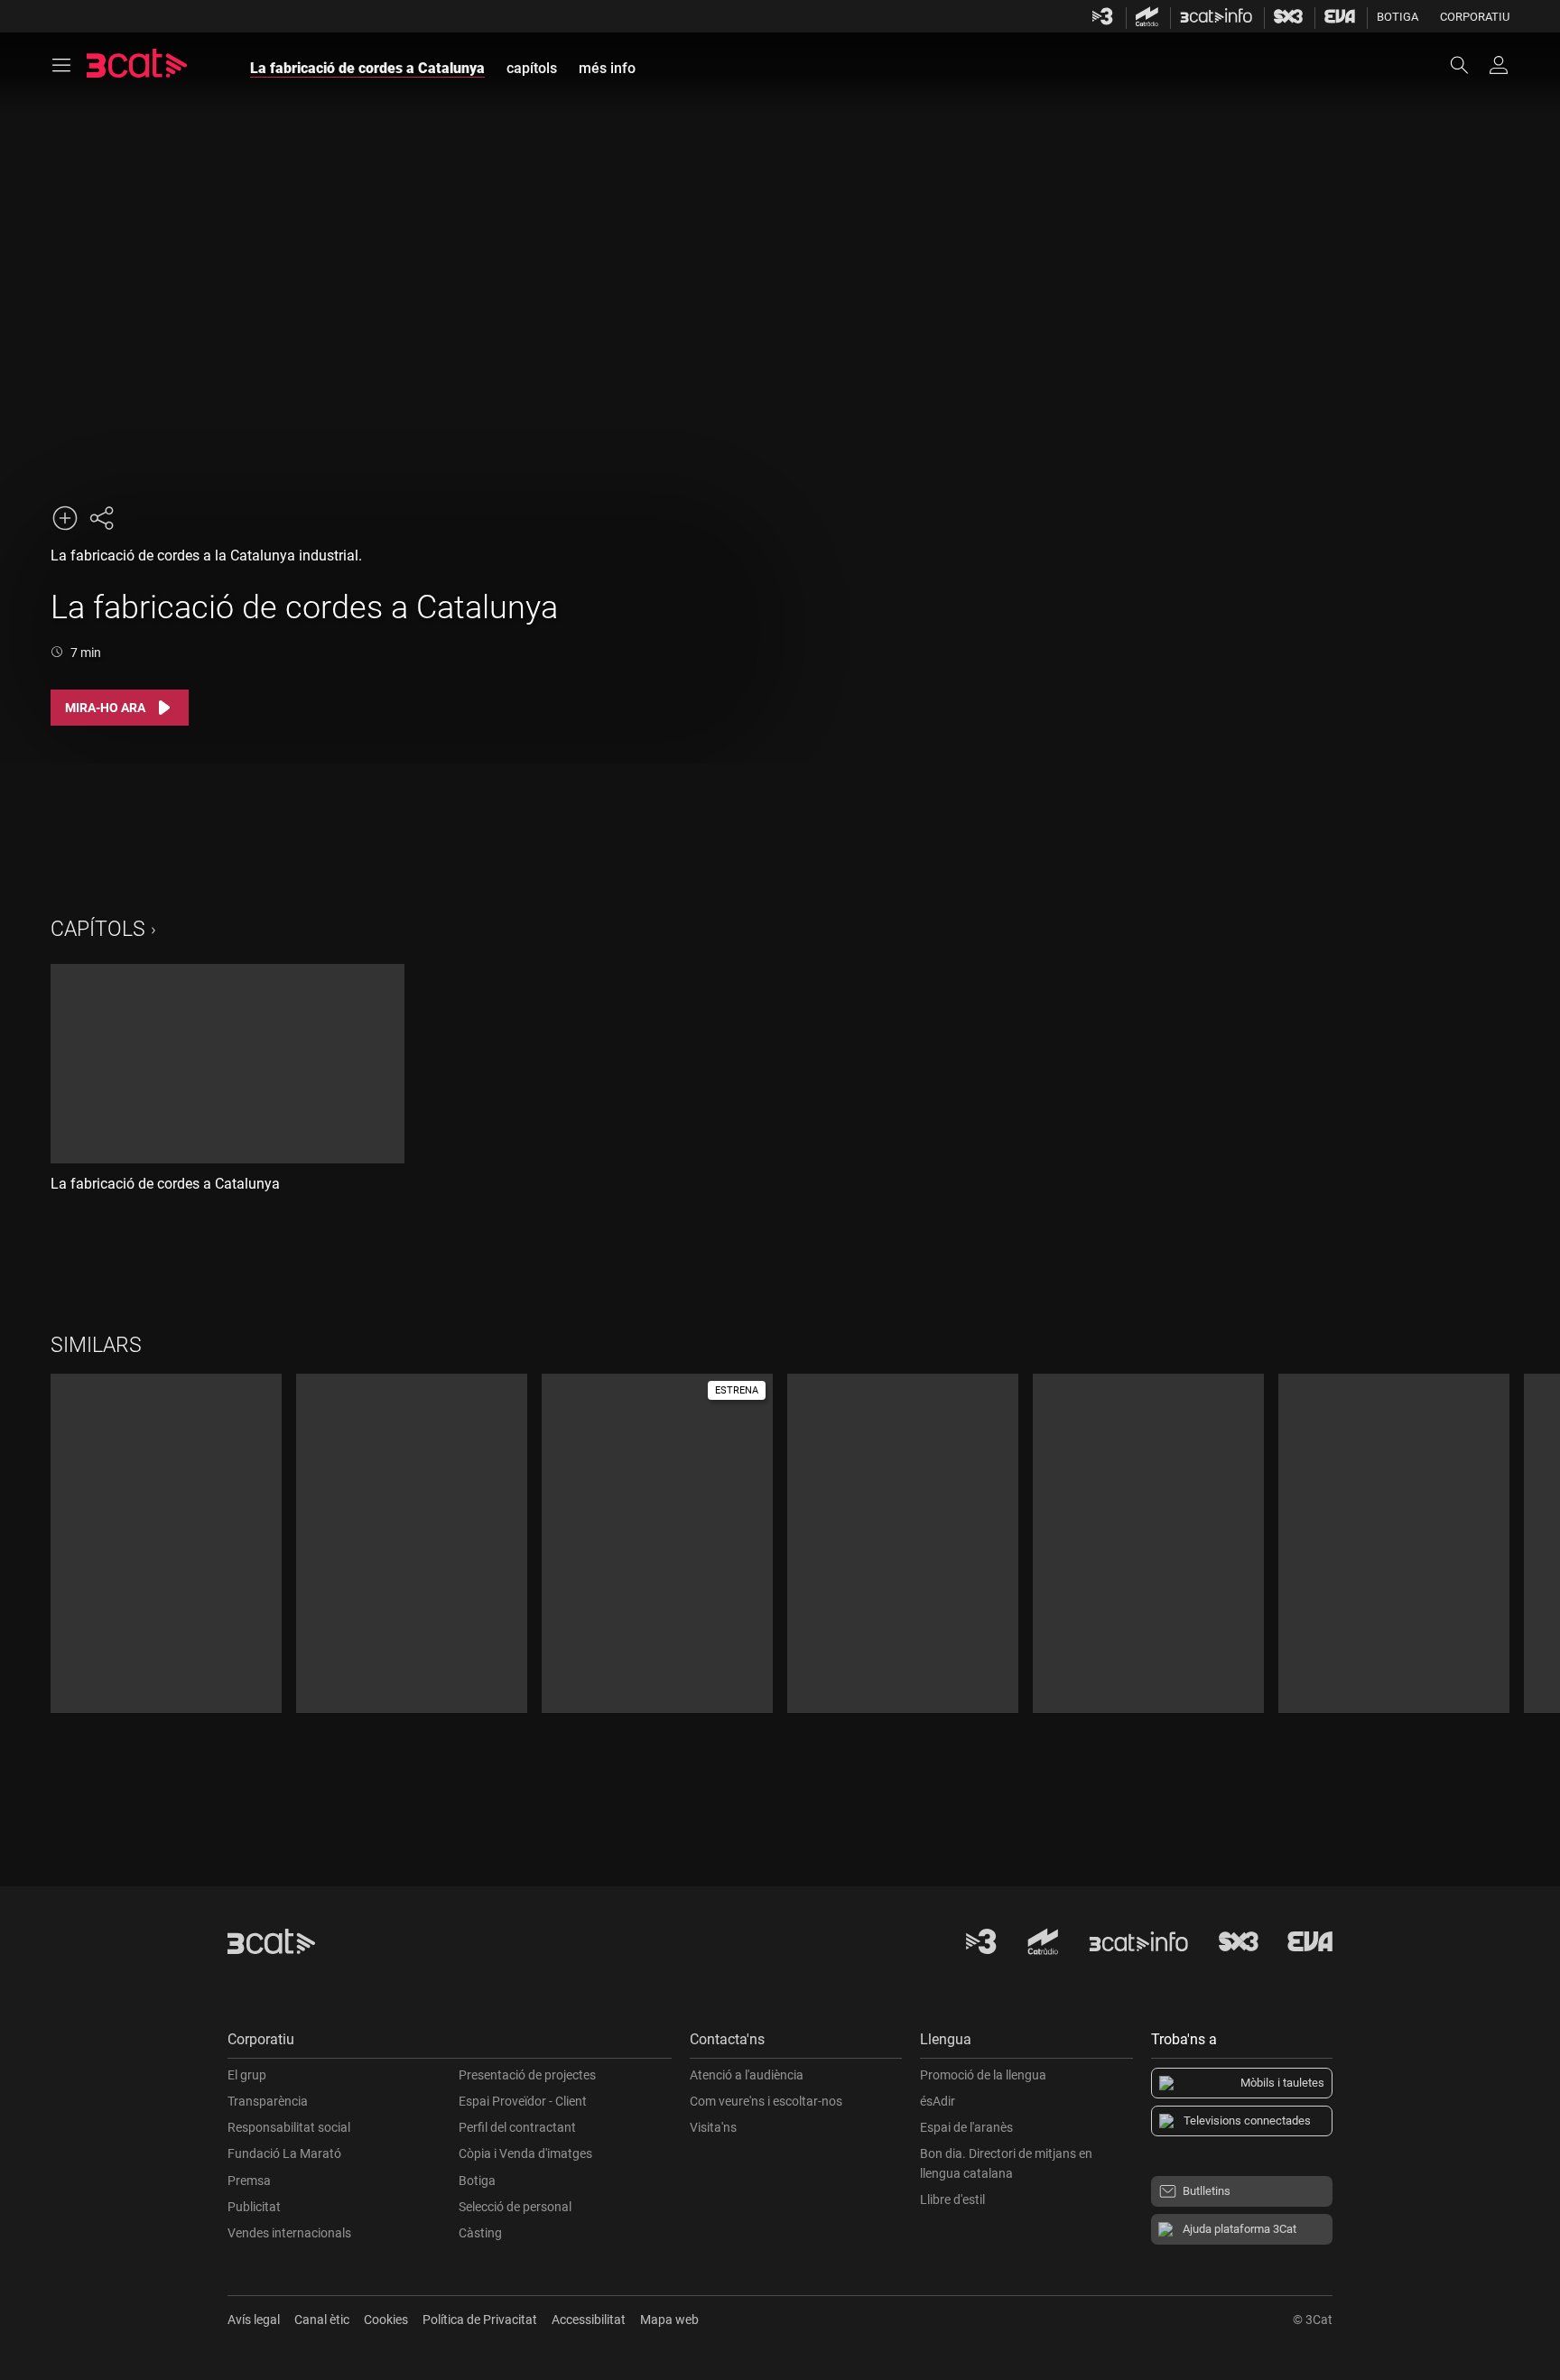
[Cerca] (1468, 65)
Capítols (98, 929)
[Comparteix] (101, 518)
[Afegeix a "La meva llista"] (65, 518)
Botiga (1397, 17)
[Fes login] (1499, 65)
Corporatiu (1475, 17)
